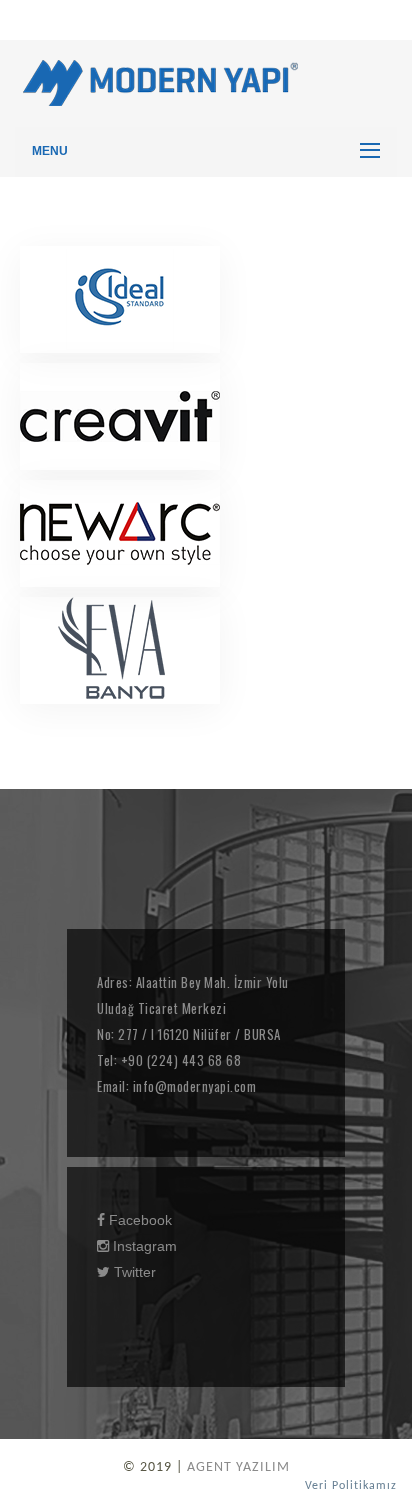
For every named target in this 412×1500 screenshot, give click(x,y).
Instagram (143, 1246)
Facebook (138, 1220)
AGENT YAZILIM (238, 1467)
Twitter (133, 1272)
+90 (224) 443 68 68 (179, 1060)
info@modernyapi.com (192, 1086)
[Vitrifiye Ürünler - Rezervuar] (120, 299)
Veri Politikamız (351, 1486)
